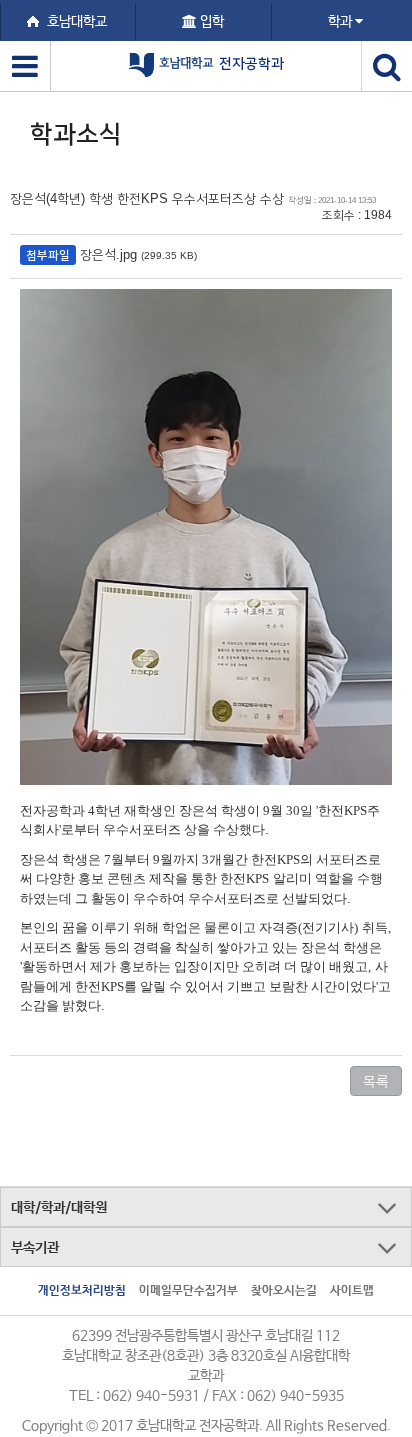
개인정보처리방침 (82, 1291)
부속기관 (35, 1248)
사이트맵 (352, 1291)
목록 (376, 1081)
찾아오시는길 (284, 1291)
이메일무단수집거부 (188, 1291)
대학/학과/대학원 (59, 1208)
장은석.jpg (108, 254)
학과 (341, 22)
